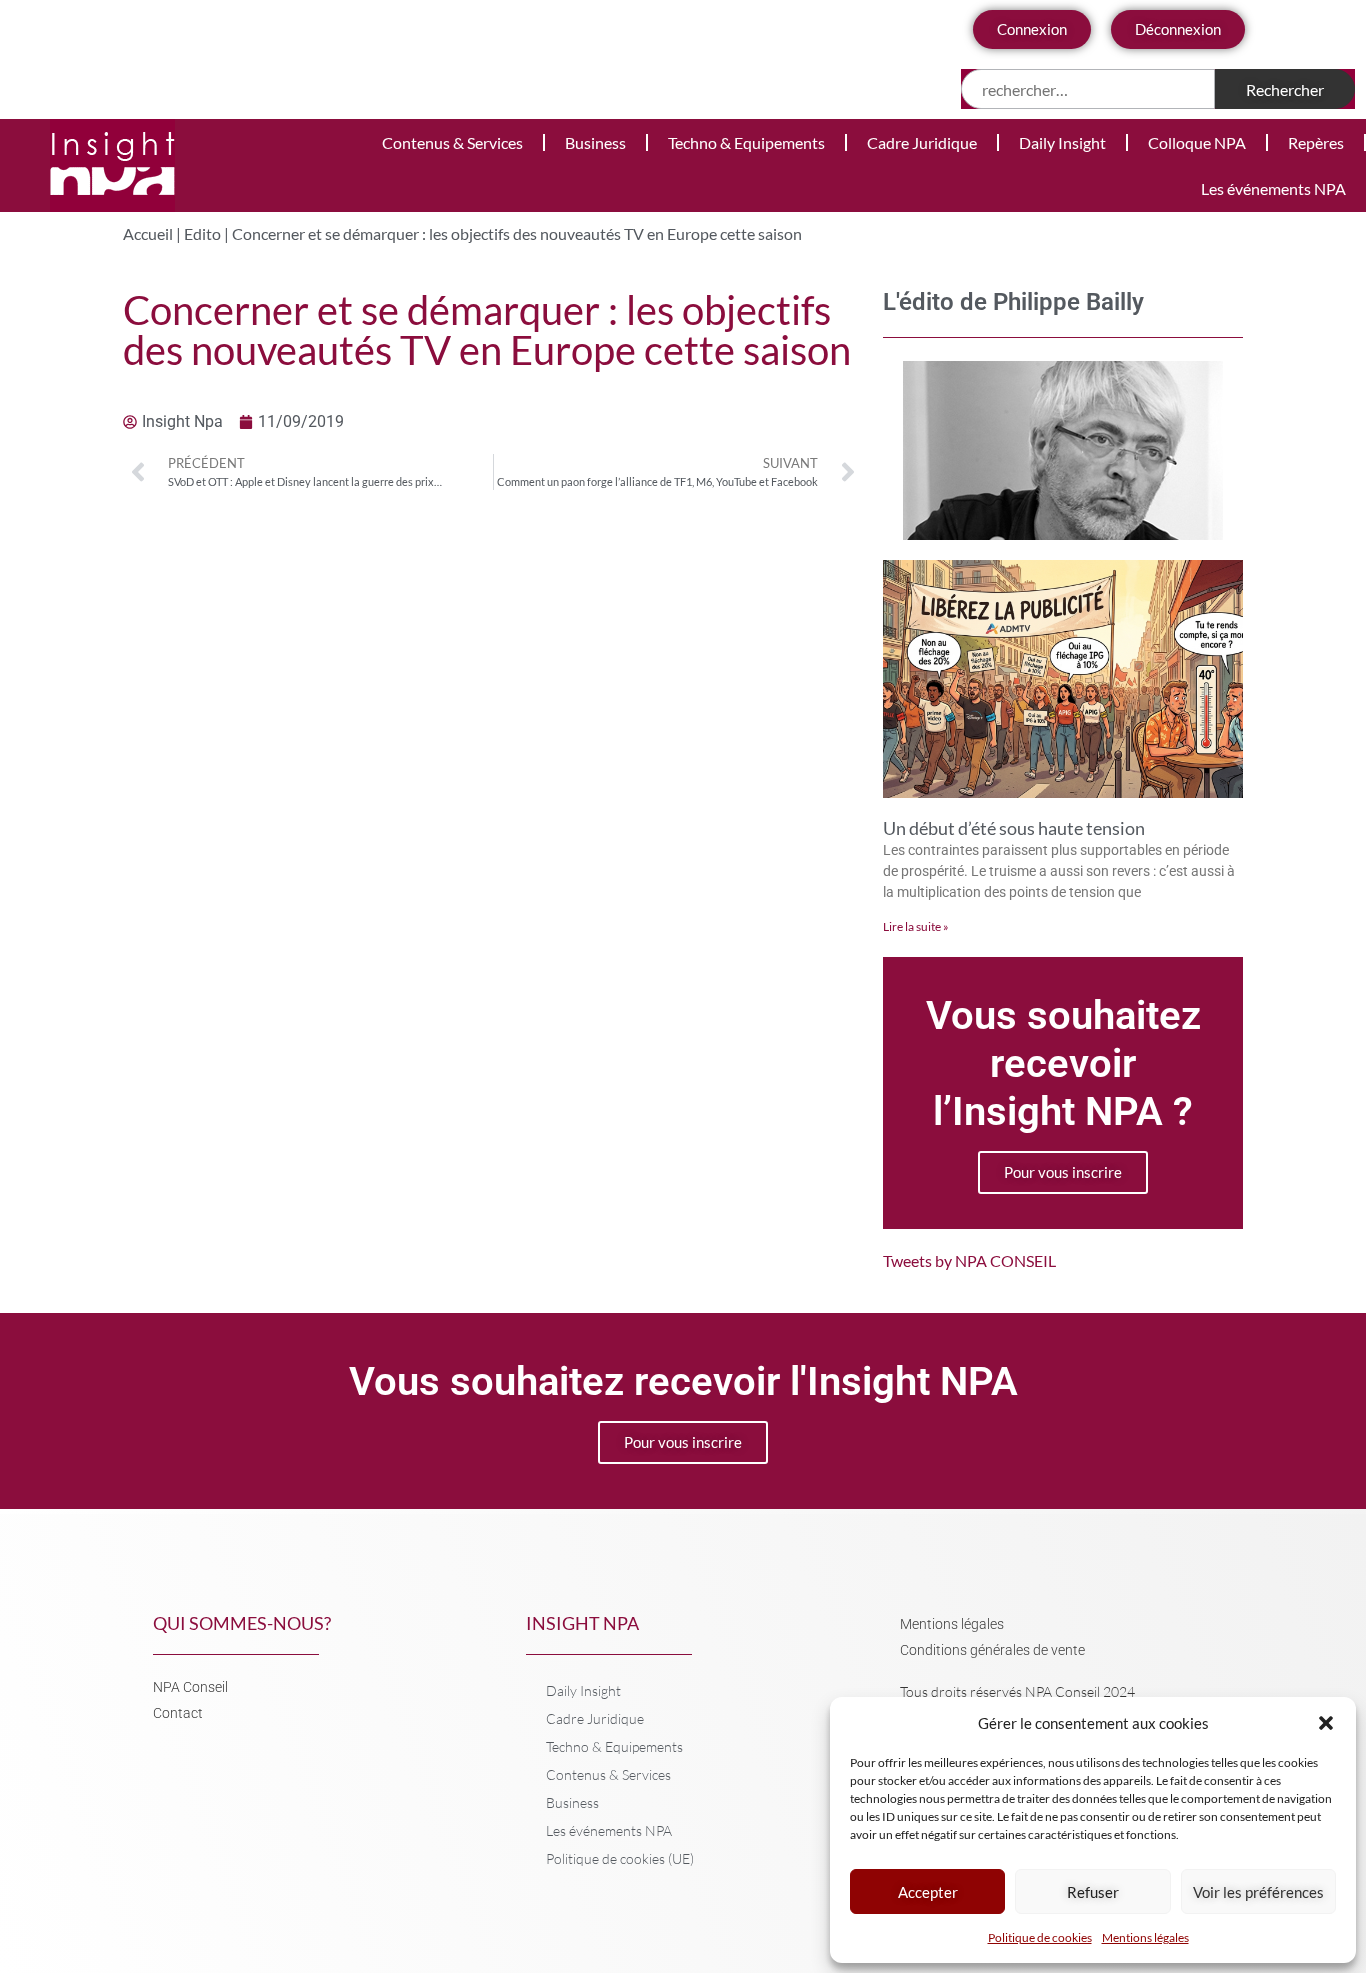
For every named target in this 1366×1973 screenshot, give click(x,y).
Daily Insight (1062, 142)
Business (595, 142)
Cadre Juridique (922, 142)
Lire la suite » (916, 926)
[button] (1326, 1723)
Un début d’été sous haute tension (1014, 828)
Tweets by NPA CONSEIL (969, 1260)
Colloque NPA (1197, 142)
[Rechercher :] (1088, 89)
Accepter (928, 1892)
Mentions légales (1145, 1937)
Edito (202, 233)
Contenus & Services (452, 142)
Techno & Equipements (746, 142)
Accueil (148, 233)
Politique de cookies (1040, 1937)
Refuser (1093, 1892)
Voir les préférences (1258, 1892)
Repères (1316, 142)
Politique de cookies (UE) (620, 1858)
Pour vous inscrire (1063, 1172)
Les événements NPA (1273, 188)
